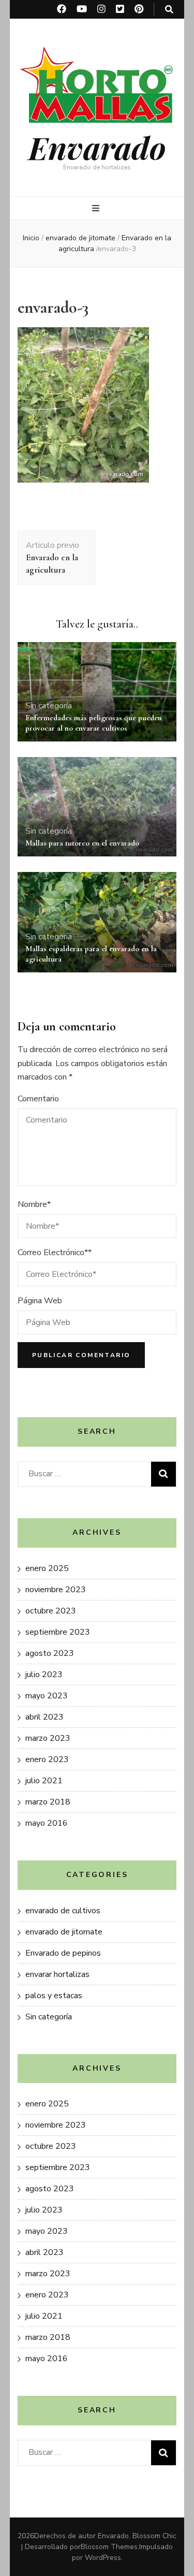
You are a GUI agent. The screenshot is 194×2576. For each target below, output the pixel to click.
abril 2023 (44, 1717)
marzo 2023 (48, 1738)
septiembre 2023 (58, 1632)
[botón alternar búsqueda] (169, 10)
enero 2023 (47, 1759)
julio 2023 (44, 1675)
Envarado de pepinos (63, 1953)
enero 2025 (47, 1568)
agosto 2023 (50, 1653)
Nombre (34, 1204)
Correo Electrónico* (55, 1253)
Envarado (97, 147)
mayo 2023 (47, 1696)
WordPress (103, 2558)
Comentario (38, 1099)
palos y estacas (54, 1996)
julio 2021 (44, 1781)
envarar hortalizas (57, 1974)
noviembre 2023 (56, 1590)
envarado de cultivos (63, 1911)
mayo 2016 (47, 1823)
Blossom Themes (109, 2547)
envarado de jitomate (80, 238)
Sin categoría (49, 706)
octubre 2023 (51, 1611)
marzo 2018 (48, 1802)
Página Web (40, 1301)
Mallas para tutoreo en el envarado (82, 843)
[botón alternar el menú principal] (97, 208)
